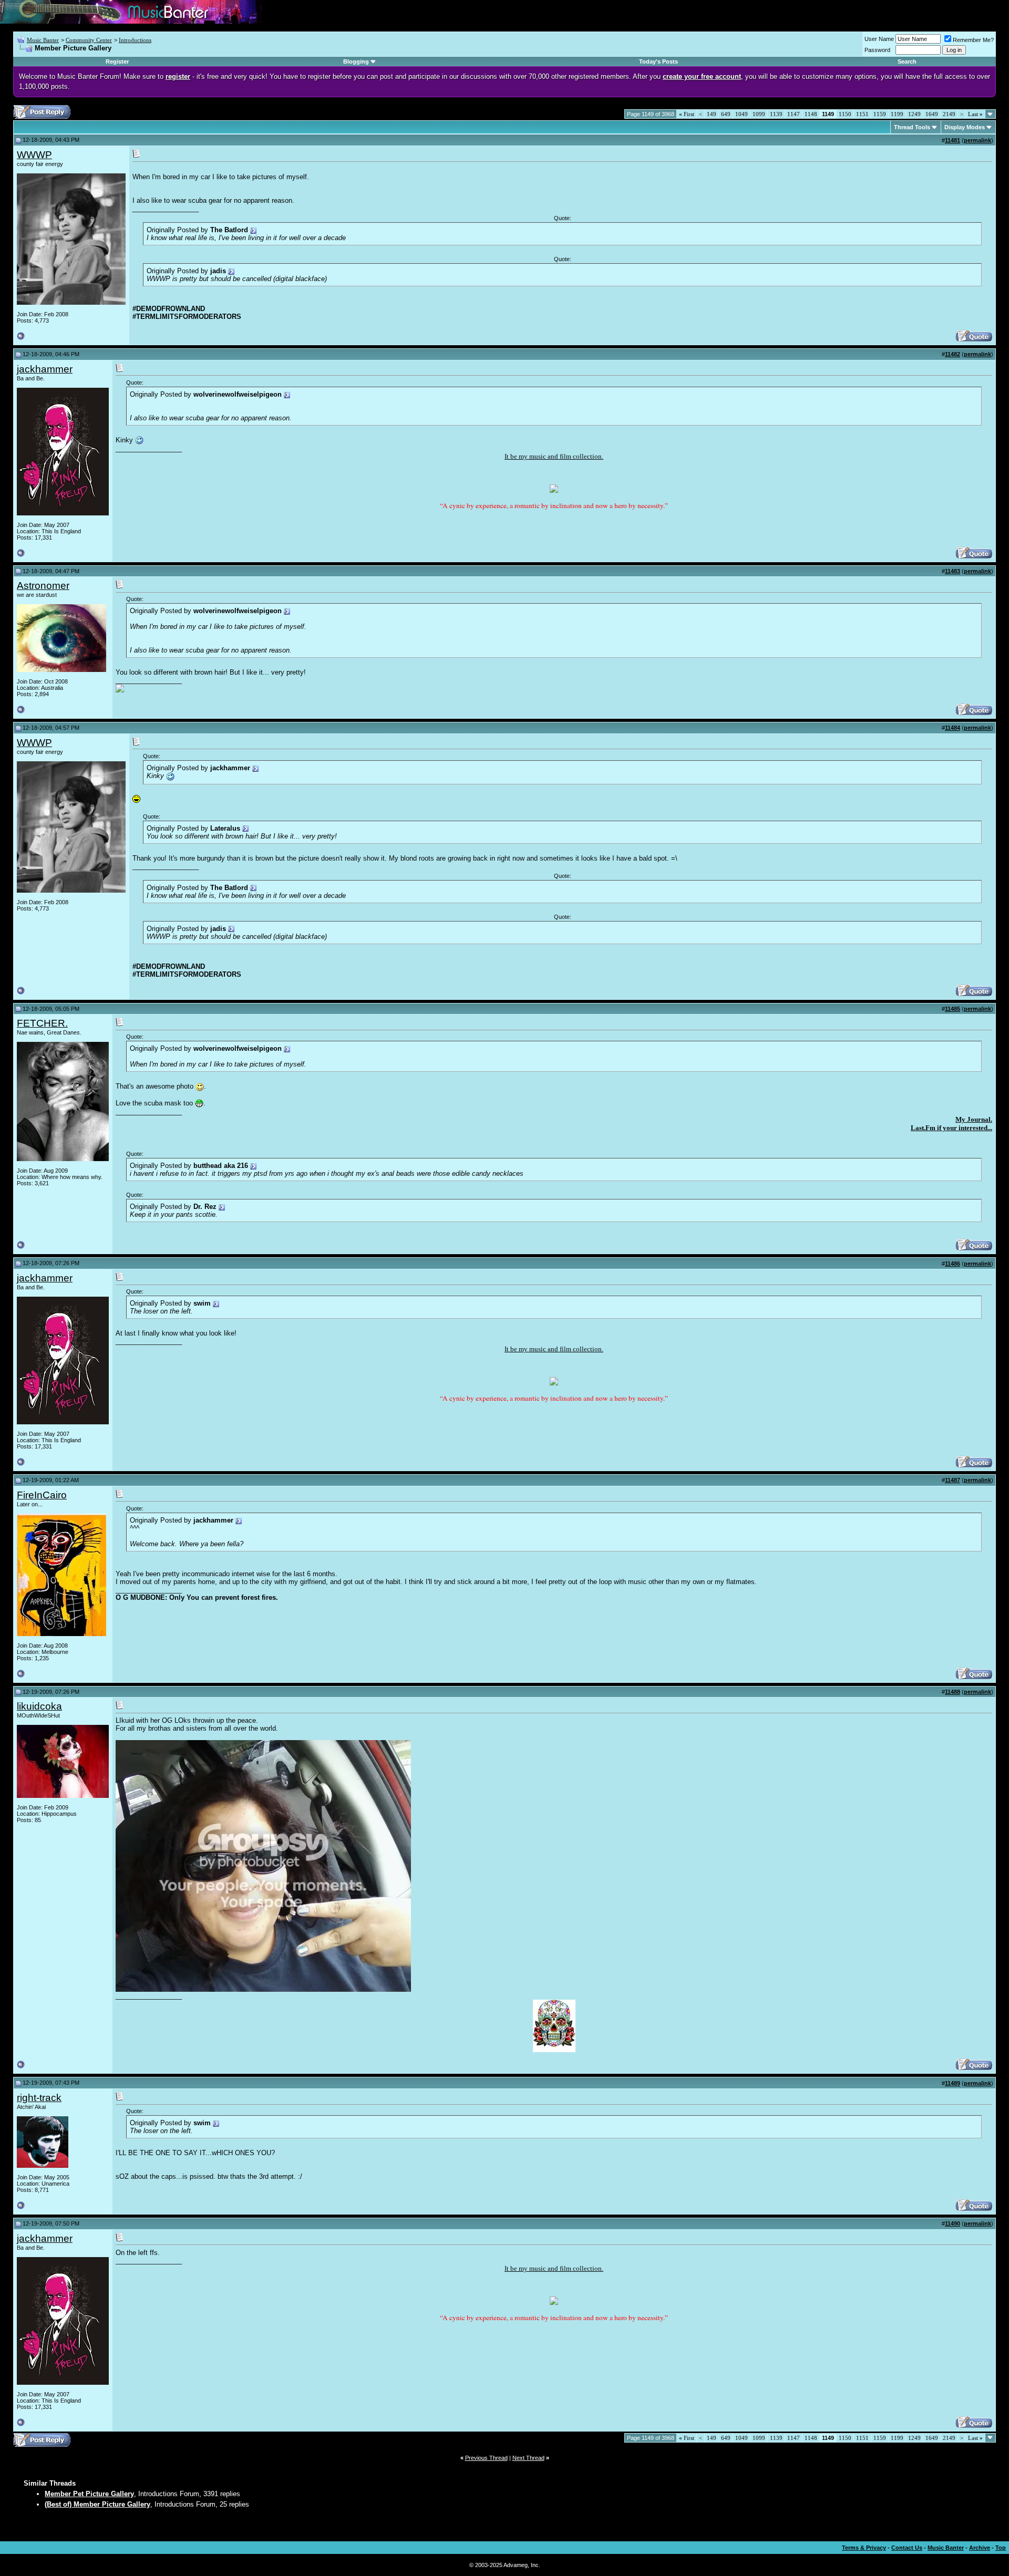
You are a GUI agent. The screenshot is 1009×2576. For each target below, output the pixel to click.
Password (877, 50)
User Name (879, 39)
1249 (914, 114)
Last (975, 114)
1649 (932, 114)
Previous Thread (486, 2458)
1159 (880, 114)
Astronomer (43, 586)
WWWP (34, 155)
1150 (845, 114)
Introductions (135, 40)
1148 (811, 114)
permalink (977, 140)
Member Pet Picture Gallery (89, 2494)
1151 (862, 114)
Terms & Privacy (864, 2548)
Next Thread (528, 2458)
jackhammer (45, 369)
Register (117, 61)
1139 (776, 114)
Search (907, 61)
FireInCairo (42, 1495)
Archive (980, 2548)
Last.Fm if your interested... (951, 1128)
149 (712, 114)
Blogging (356, 61)
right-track (39, 2098)
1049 (742, 114)
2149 (949, 114)
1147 (794, 114)
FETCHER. (42, 1023)
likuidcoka (39, 1706)
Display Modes (965, 127)
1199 (897, 114)
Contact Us (907, 2548)
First (687, 114)
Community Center (89, 40)
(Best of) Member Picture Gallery (97, 2504)
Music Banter (43, 40)
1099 (759, 114)
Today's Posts (658, 61)
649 (726, 114)
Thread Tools (912, 127)
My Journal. (974, 1119)
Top (1001, 2548)
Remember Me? (973, 40)
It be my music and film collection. (554, 456)
